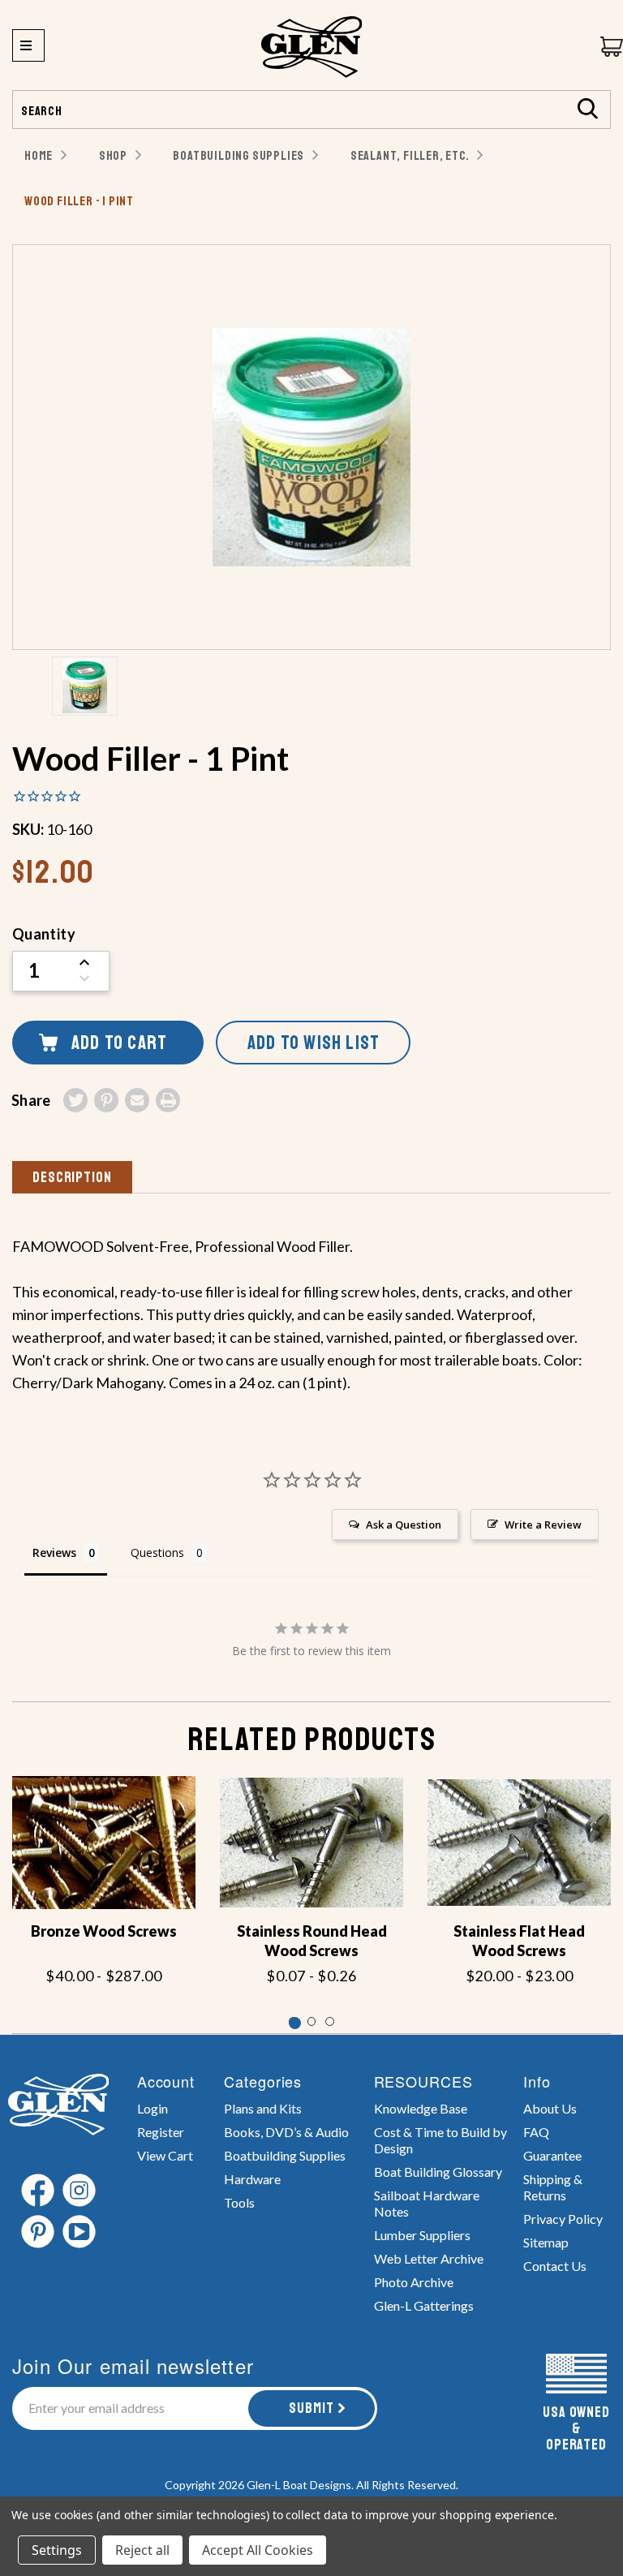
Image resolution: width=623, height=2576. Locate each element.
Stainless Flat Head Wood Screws (519, 1941)
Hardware (252, 2179)
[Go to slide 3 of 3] (330, 2021)
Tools (239, 2202)
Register (161, 2132)
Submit (311, 2408)
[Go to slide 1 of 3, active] (293, 2021)
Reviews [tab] (54, 1552)
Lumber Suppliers (422, 2235)
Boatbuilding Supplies (285, 2155)
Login (153, 2108)
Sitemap (546, 2242)
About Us (550, 2108)
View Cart (165, 2155)
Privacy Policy (563, 2219)
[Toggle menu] (28, 45)
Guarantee (552, 2155)
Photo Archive (414, 2282)
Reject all (142, 2550)
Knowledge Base (421, 2108)
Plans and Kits (263, 2108)
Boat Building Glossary (438, 2172)
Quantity (44, 934)
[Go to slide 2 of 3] (312, 2021)
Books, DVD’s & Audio (286, 2132)
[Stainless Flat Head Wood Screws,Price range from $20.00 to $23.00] (519, 1843)
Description (72, 1177)
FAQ (536, 2132)
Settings (57, 2550)
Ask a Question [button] (404, 1525)
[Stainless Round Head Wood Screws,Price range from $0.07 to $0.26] (311, 1843)
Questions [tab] (157, 1552)
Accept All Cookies (258, 2550)
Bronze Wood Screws (104, 1931)
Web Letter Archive (429, 2258)
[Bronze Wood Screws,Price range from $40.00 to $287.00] (104, 1843)
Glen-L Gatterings (424, 2305)
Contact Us (555, 2266)
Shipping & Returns (553, 2187)
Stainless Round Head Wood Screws (312, 1941)
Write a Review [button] (543, 1525)
